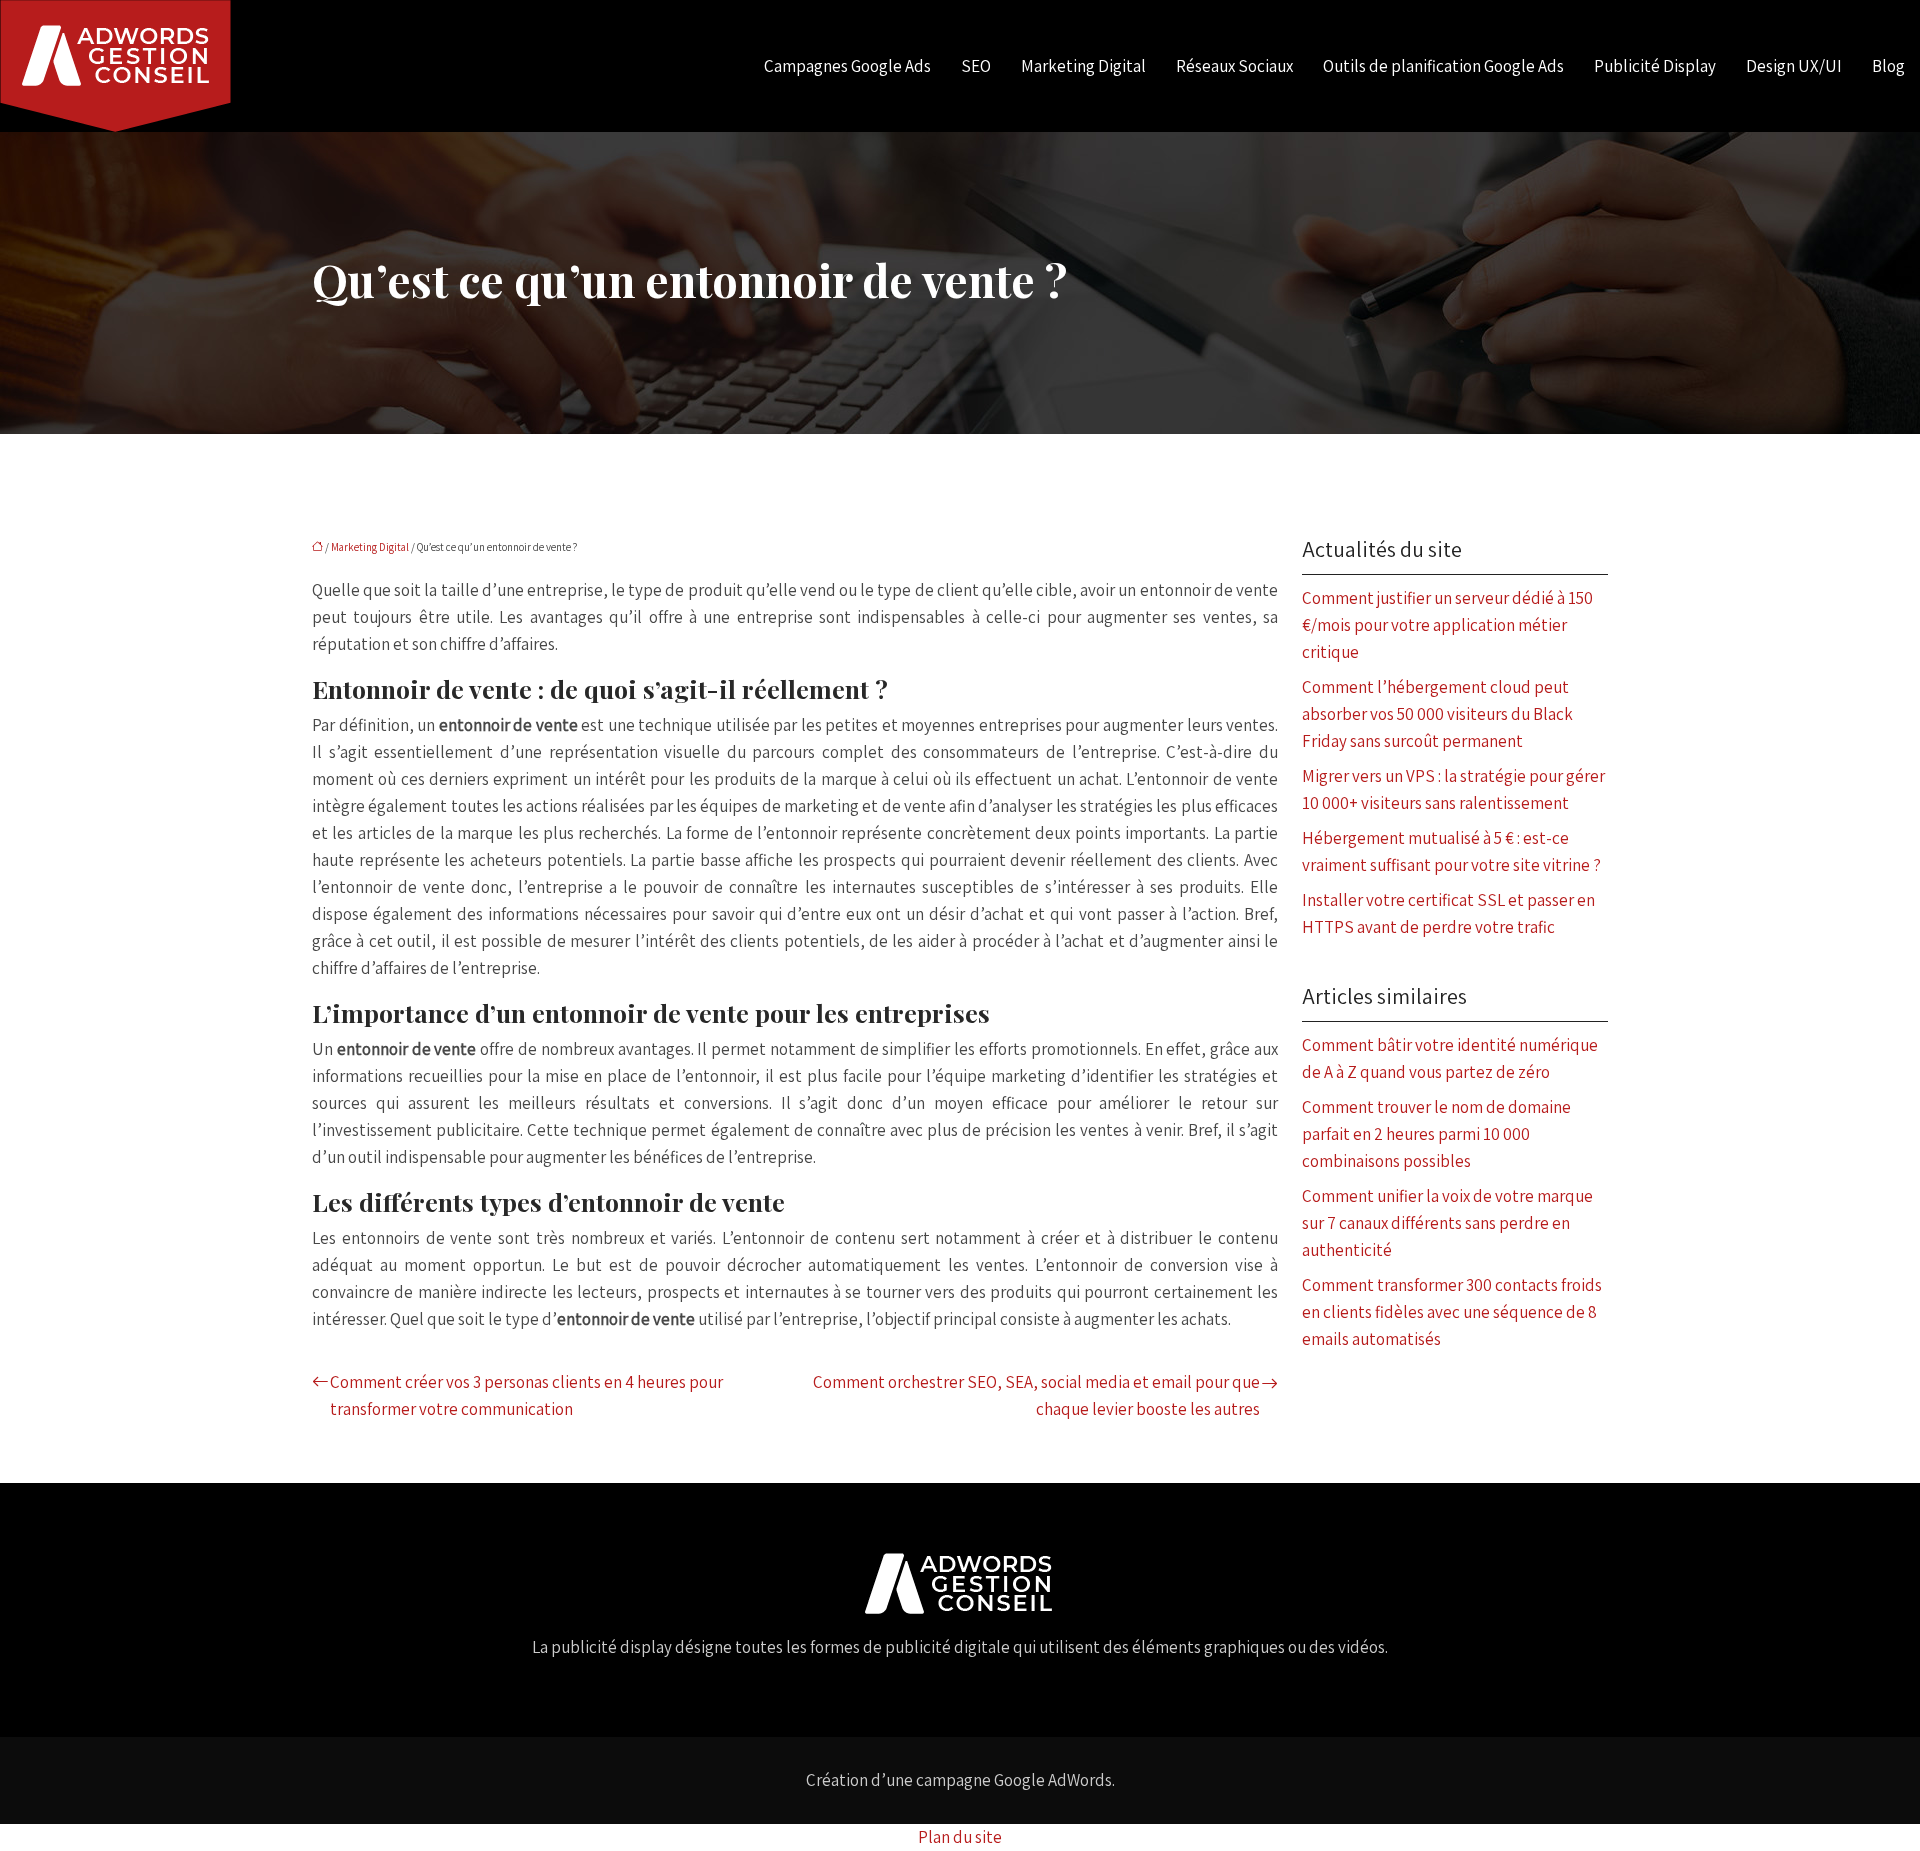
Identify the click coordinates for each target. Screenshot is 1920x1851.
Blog (1888, 66)
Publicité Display (1655, 66)
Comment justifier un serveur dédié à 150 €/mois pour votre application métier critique (1447, 625)
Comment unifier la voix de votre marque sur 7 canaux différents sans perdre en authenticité (1447, 1223)
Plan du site (960, 1837)
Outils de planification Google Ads (1443, 66)
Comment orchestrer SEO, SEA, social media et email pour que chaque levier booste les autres (1036, 1395)
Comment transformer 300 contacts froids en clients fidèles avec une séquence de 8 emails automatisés (1452, 1312)
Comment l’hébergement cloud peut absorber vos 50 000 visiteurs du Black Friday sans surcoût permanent (1437, 714)
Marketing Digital (1083, 66)
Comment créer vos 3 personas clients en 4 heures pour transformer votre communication (526, 1395)
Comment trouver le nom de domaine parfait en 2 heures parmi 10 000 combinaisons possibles (1436, 1134)
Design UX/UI (1794, 66)
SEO (976, 66)
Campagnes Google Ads (847, 66)
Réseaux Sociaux (1234, 66)
